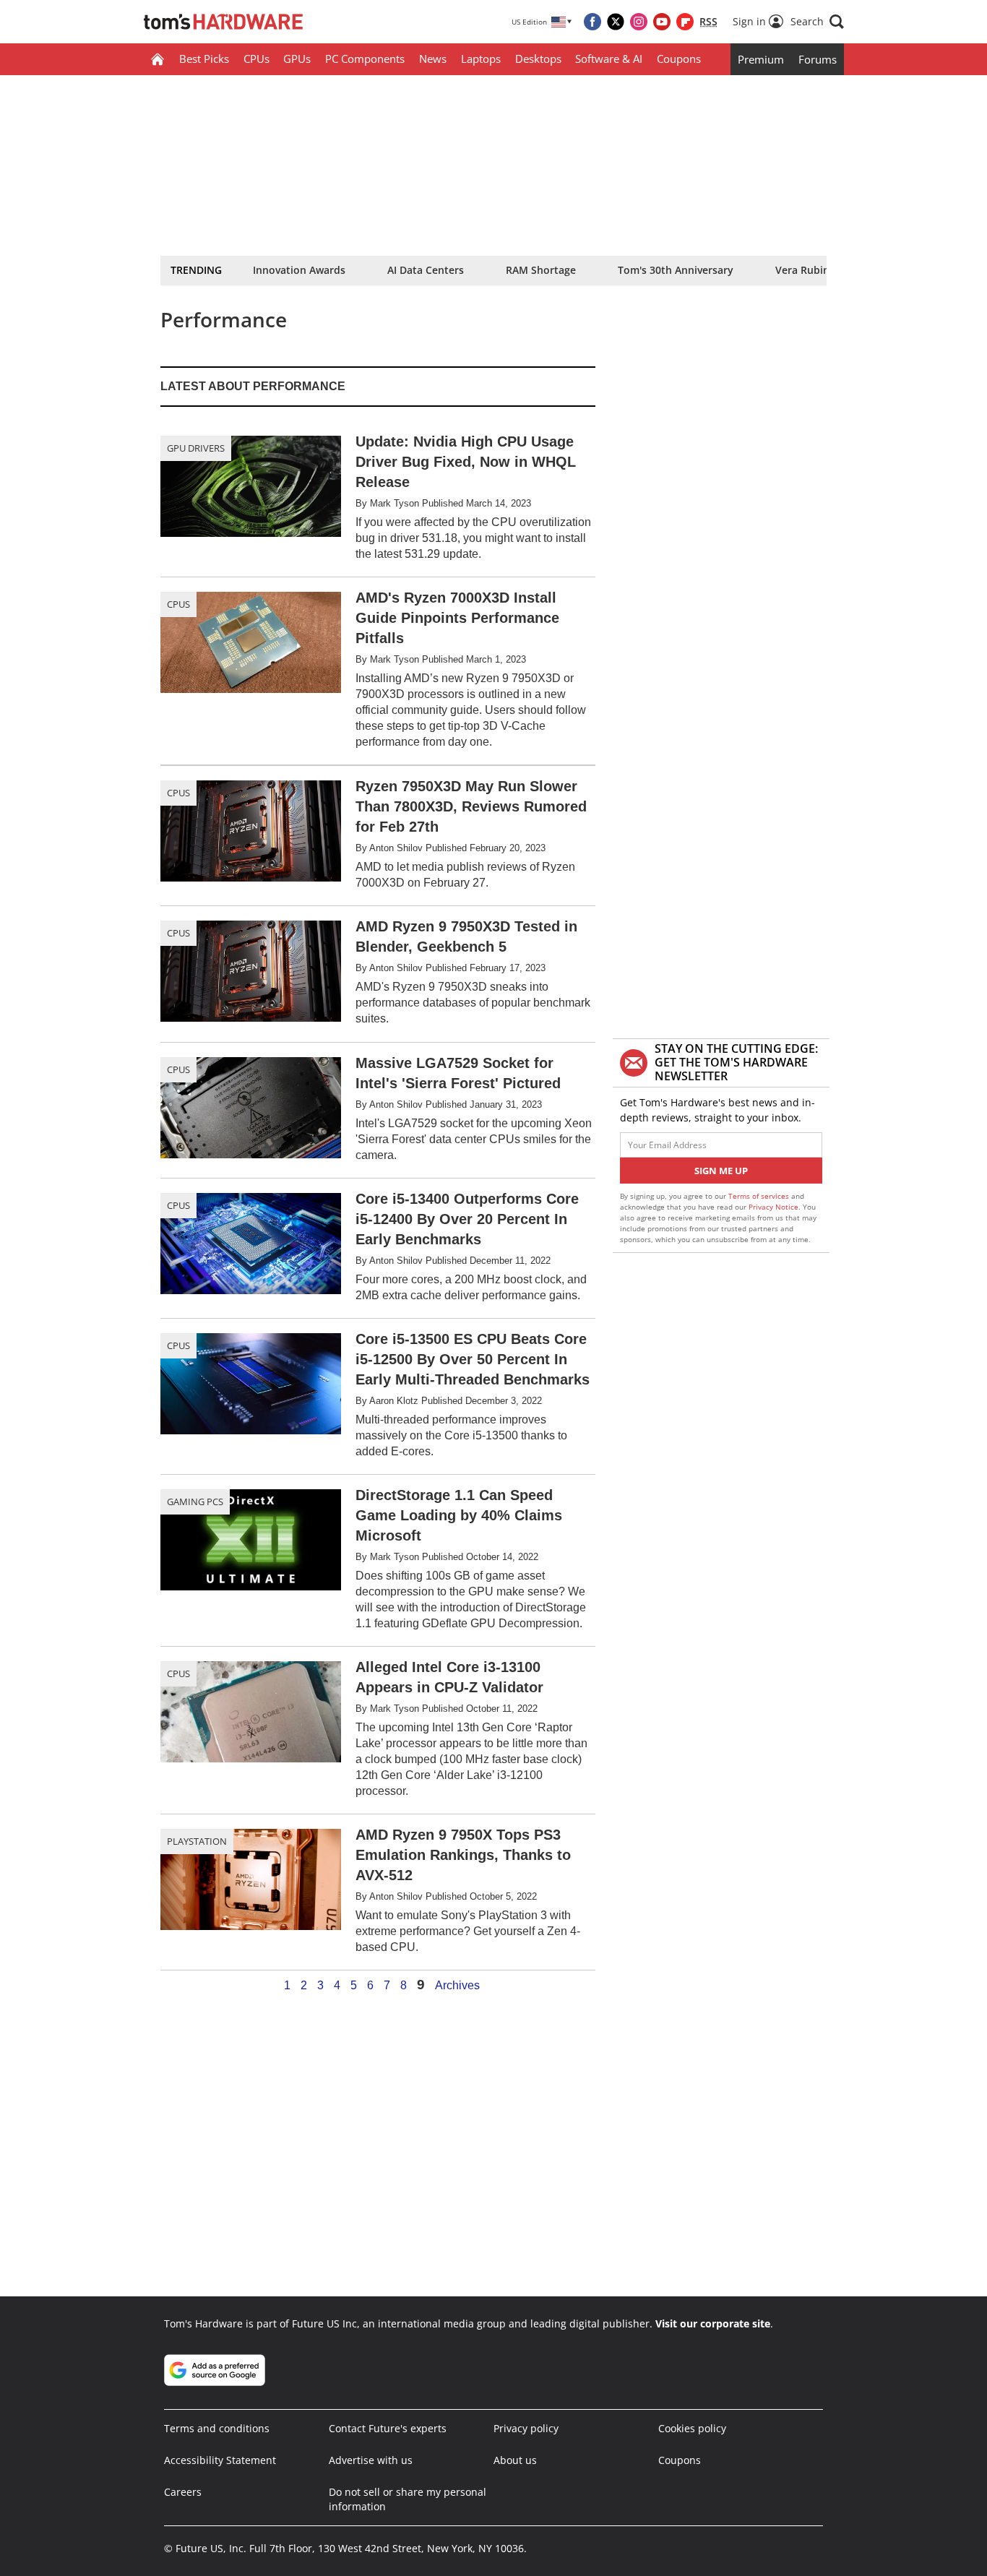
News (433, 59)
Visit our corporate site (713, 2323)
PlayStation (197, 1841)
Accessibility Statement (220, 2460)
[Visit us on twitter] (616, 22)
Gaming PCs (195, 1502)
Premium (761, 59)
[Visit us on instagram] (639, 22)
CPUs (257, 59)
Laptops (481, 59)
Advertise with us (371, 2460)
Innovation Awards (299, 270)
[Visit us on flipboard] (685, 22)
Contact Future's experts (388, 2428)
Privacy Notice (773, 1207)
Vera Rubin (802, 270)
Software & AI (609, 59)
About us (515, 2460)
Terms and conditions (217, 2428)
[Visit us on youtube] (662, 22)
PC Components (365, 59)
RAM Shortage (541, 270)
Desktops (538, 59)
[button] (817, 22)
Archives (457, 1986)
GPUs (297, 59)
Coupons (679, 59)
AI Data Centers (426, 270)
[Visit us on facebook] (592, 22)
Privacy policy (526, 2428)
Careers (183, 2492)
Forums (818, 59)
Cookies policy (692, 2428)
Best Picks (204, 59)
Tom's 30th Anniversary (676, 270)
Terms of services (760, 1196)
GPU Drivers (196, 448)
